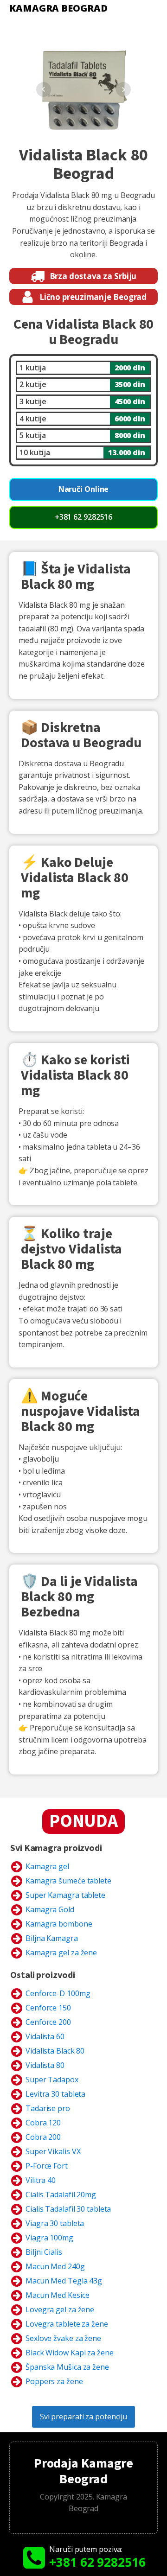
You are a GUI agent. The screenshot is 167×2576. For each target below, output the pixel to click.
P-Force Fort (47, 2166)
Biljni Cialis (44, 2252)
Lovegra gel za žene (60, 2309)
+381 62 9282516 (84, 517)
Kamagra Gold (50, 1909)
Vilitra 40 (41, 2180)
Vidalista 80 (45, 2065)
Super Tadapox (52, 2080)
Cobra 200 (43, 2137)
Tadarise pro (48, 2108)
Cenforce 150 (48, 2008)
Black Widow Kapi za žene (70, 2353)
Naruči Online (84, 489)
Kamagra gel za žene (61, 1953)
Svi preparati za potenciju (83, 2417)
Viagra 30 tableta (55, 2223)
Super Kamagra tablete (65, 1895)
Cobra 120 (43, 2123)
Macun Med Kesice (57, 2295)
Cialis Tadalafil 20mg (61, 2194)
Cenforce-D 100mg (58, 1993)
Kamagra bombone (59, 1924)
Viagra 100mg (49, 2238)
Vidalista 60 (45, 2036)
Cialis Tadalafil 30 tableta (68, 2209)
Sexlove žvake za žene (63, 2338)
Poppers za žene (54, 2381)
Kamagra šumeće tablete (68, 1881)
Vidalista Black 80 (55, 2051)
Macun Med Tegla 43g (64, 2281)
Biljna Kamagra (52, 1938)
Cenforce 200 (48, 2022)
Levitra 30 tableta (55, 2094)
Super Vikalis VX (53, 2151)
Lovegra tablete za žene (67, 2324)
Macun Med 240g (55, 2266)
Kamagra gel (47, 1866)
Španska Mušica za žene (67, 2367)
